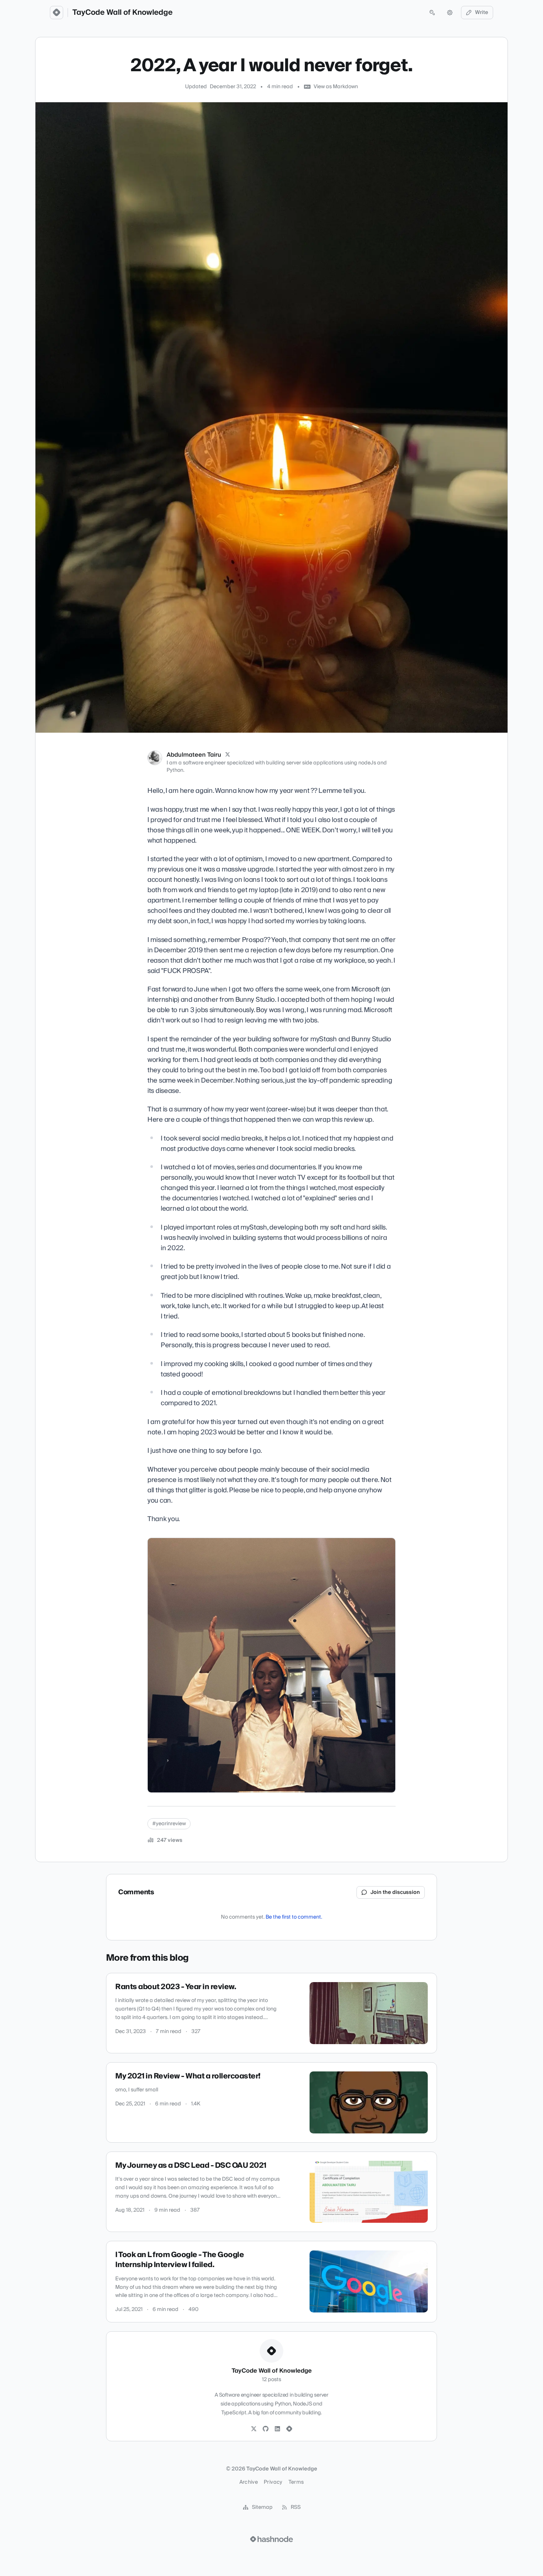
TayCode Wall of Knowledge (122, 13)
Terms (296, 2482)
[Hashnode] (289, 2429)
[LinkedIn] (277, 2429)
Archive (249, 2482)
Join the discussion (395, 1892)
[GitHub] (266, 2429)
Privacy (273, 2482)
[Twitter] (254, 2429)
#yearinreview (169, 1824)
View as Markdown (336, 87)
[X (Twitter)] (228, 755)
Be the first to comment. (294, 1917)
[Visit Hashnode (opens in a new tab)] (271, 2539)
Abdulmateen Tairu (194, 755)
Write (482, 13)
